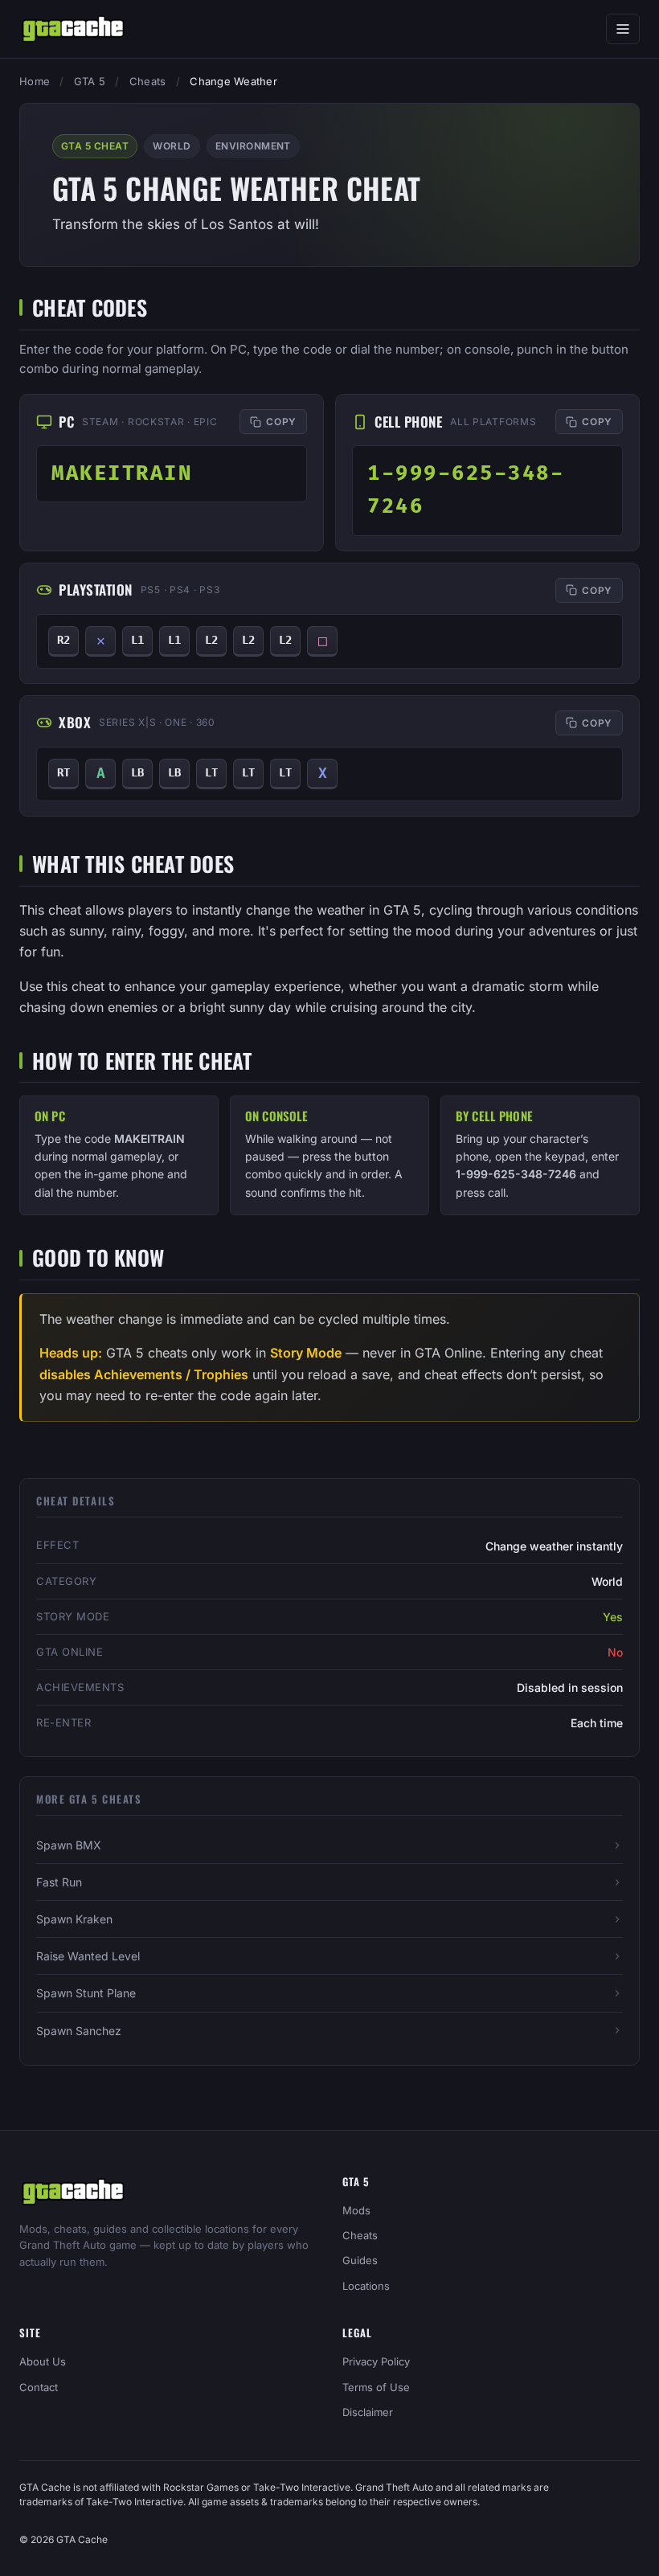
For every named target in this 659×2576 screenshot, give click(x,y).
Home (35, 81)
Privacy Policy (376, 2361)
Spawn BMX (69, 1845)
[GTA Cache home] (73, 29)
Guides (360, 2260)
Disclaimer (368, 2412)
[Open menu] (623, 29)
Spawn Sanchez (79, 2031)
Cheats (148, 81)
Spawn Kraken (74, 1919)
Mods (356, 2210)
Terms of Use (376, 2387)
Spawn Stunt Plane (86, 1993)
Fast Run (59, 1882)
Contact (39, 2387)
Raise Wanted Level (88, 1956)
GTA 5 (90, 81)
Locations (366, 2286)
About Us (43, 2361)
